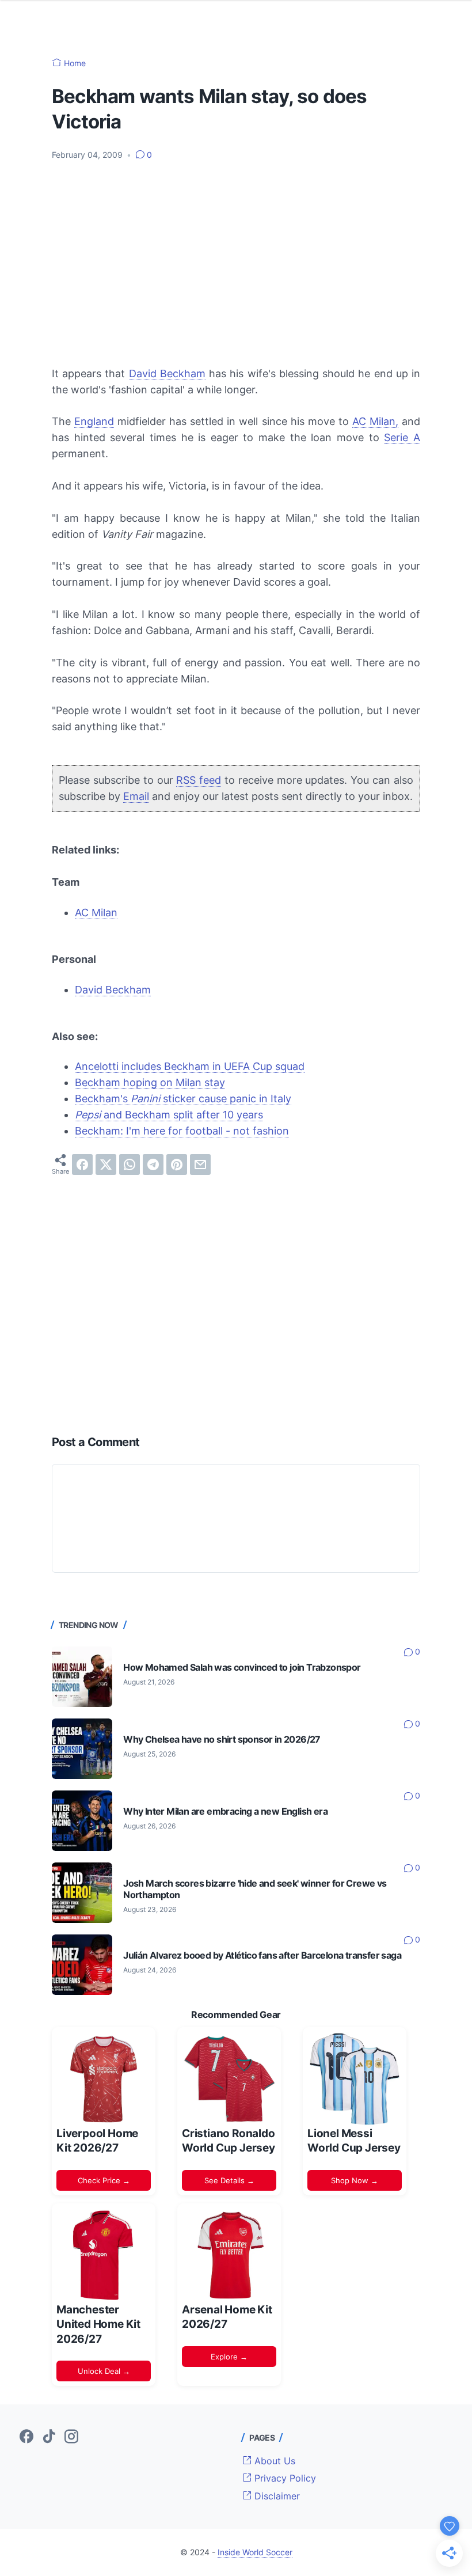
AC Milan (96, 913)
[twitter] (106, 1164)
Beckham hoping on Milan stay (150, 1082)
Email (136, 796)
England (94, 421)
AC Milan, (375, 421)
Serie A (402, 437)
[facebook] (82, 1164)
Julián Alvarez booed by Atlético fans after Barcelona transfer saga (262, 1955)
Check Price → (104, 2180)
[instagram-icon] (71, 2437)
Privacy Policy (284, 2478)
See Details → (229, 2180)
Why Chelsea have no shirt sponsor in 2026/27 (222, 1740)
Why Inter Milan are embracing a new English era (225, 1811)
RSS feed (199, 780)
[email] (200, 1164)
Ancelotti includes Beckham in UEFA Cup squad (190, 1066)
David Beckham (167, 373)
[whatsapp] (130, 1164)
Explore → (229, 2357)
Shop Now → (355, 2180)
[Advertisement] (236, 256)
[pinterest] (177, 1164)
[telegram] (153, 1164)
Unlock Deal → (104, 2371)
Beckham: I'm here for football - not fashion (182, 1131)
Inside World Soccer (255, 2552)
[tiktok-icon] (49, 2437)
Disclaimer (276, 2496)
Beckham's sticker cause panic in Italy (183, 1099)
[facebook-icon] (26, 2437)
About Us (273, 2461)
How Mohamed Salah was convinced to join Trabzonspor (242, 1668)
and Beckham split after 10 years (169, 1115)
